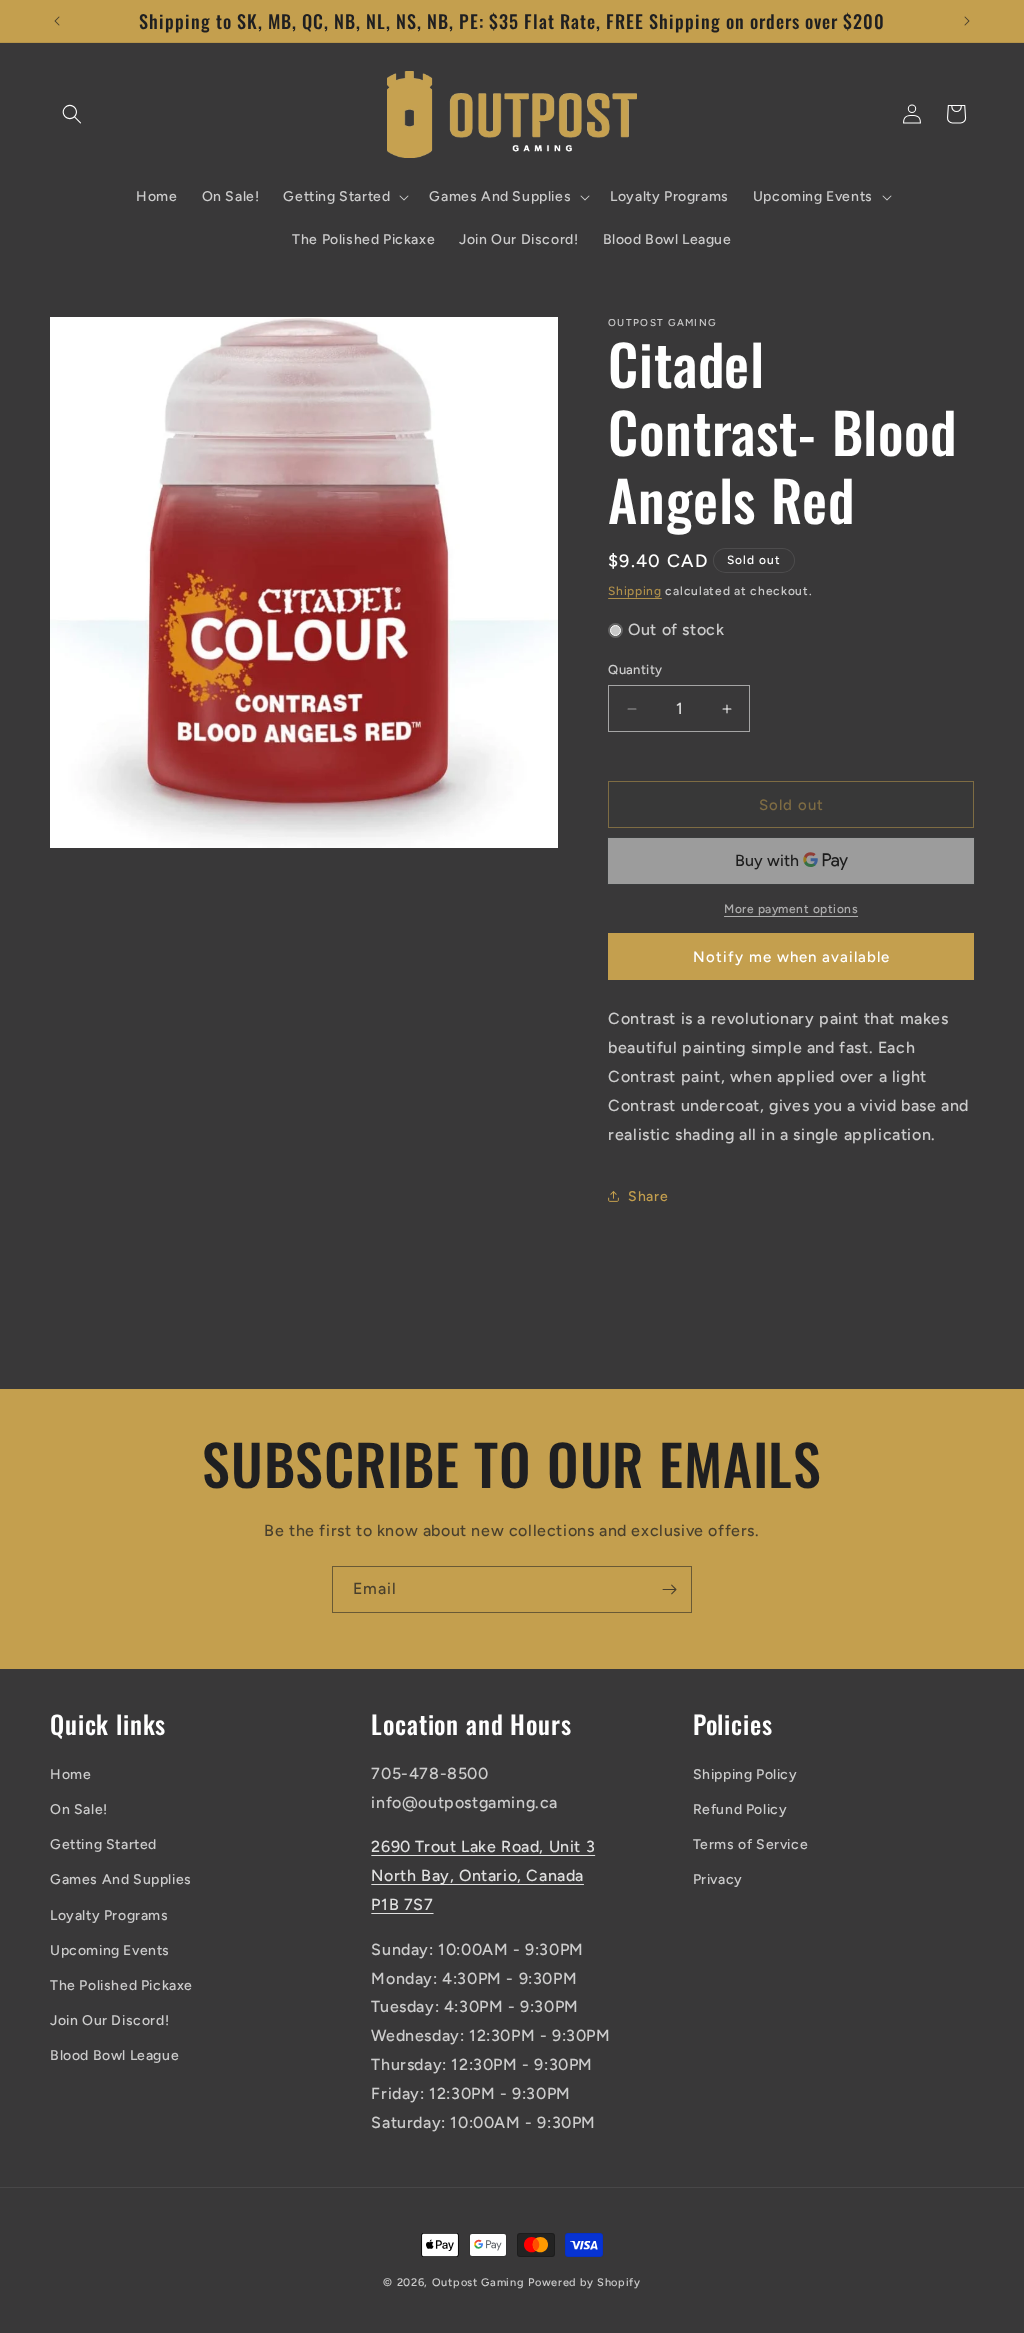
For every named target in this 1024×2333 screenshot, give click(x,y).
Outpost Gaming (478, 2282)
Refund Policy (740, 1809)
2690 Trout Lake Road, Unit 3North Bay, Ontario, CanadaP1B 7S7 (483, 1875)
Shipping (635, 591)
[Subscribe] (669, 1589)
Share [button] (648, 1196)
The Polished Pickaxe (121, 1985)
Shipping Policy (745, 1774)
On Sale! (79, 1809)
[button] (72, 114)
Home (70, 1774)
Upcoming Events (110, 1950)
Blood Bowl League (114, 2055)
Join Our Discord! (109, 2020)
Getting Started (103, 1844)
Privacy (718, 1879)
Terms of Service (751, 1844)
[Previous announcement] (57, 21)
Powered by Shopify (584, 2282)
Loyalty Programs (109, 1915)
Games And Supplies (121, 1879)
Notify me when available (791, 957)
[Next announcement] (967, 21)
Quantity (635, 669)
